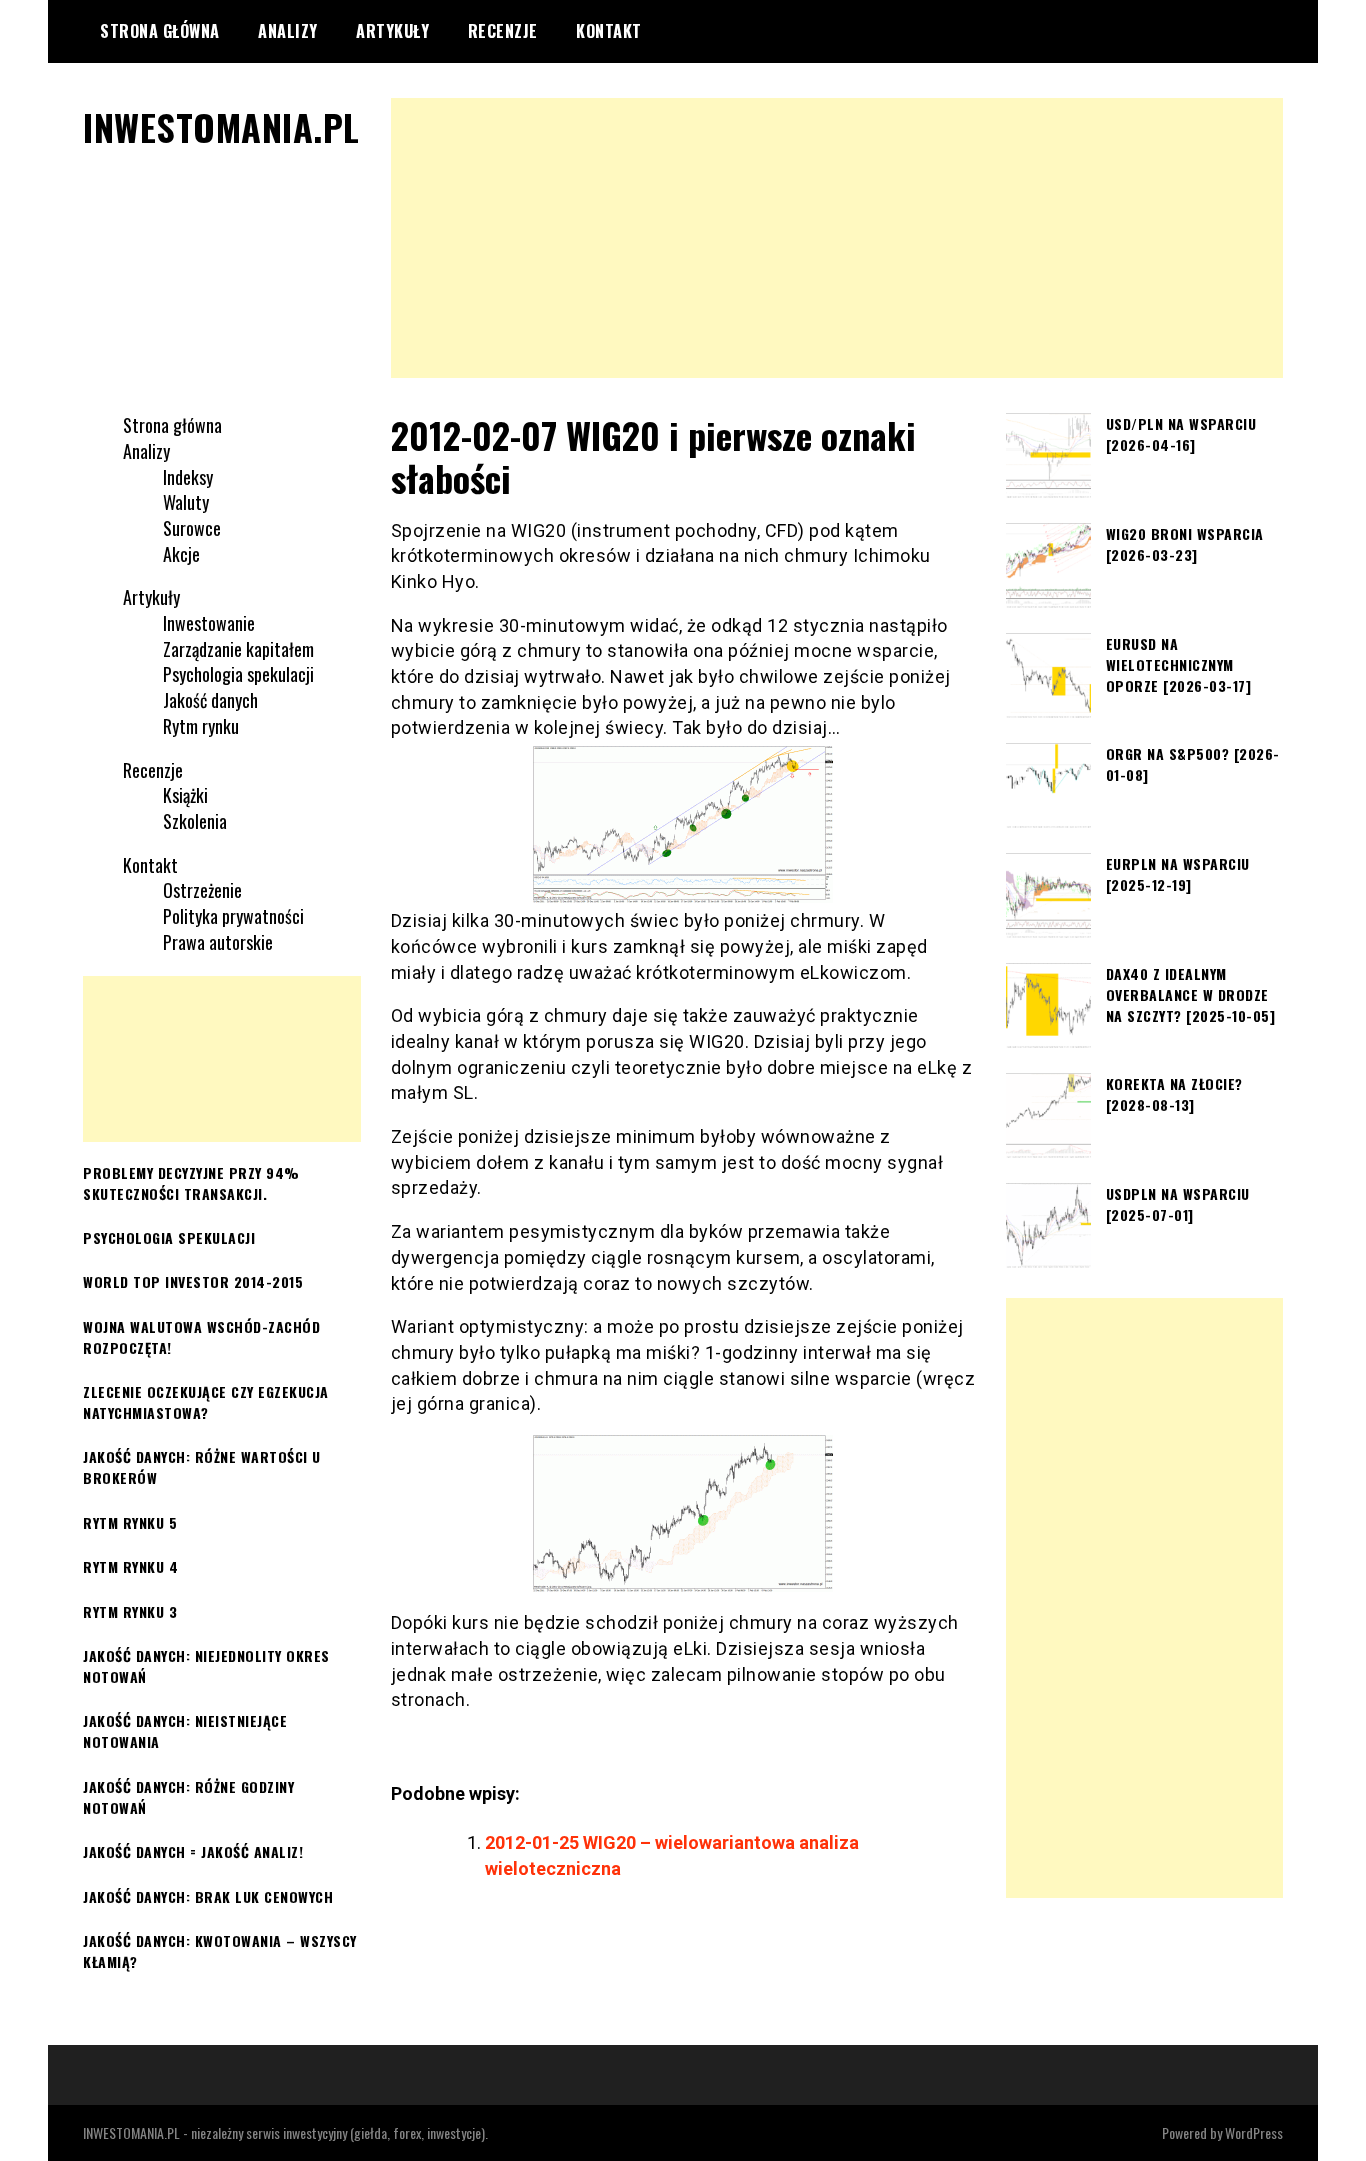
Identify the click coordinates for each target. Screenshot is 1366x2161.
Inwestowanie (209, 623)
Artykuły (392, 31)
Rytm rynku (201, 726)
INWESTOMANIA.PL (221, 126)
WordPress (1254, 2132)
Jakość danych (210, 700)
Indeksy (188, 477)
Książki (185, 795)
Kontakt (609, 31)
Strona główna (160, 31)
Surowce (192, 528)
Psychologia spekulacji (238, 674)
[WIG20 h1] (683, 1513)
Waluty (186, 502)
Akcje (181, 554)
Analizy (288, 31)
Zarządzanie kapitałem (238, 649)
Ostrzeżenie (202, 890)
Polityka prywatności (233, 916)
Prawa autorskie (218, 942)
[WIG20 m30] (683, 824)
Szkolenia (195, 821)
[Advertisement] (837, 238)
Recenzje (503, 31)
